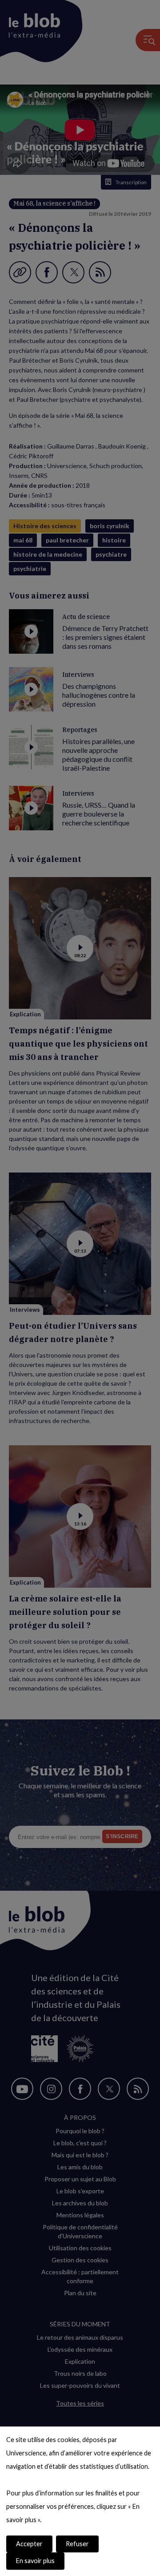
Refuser (77, 2544)
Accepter (29, 2544)
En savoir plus (35, 2561)
